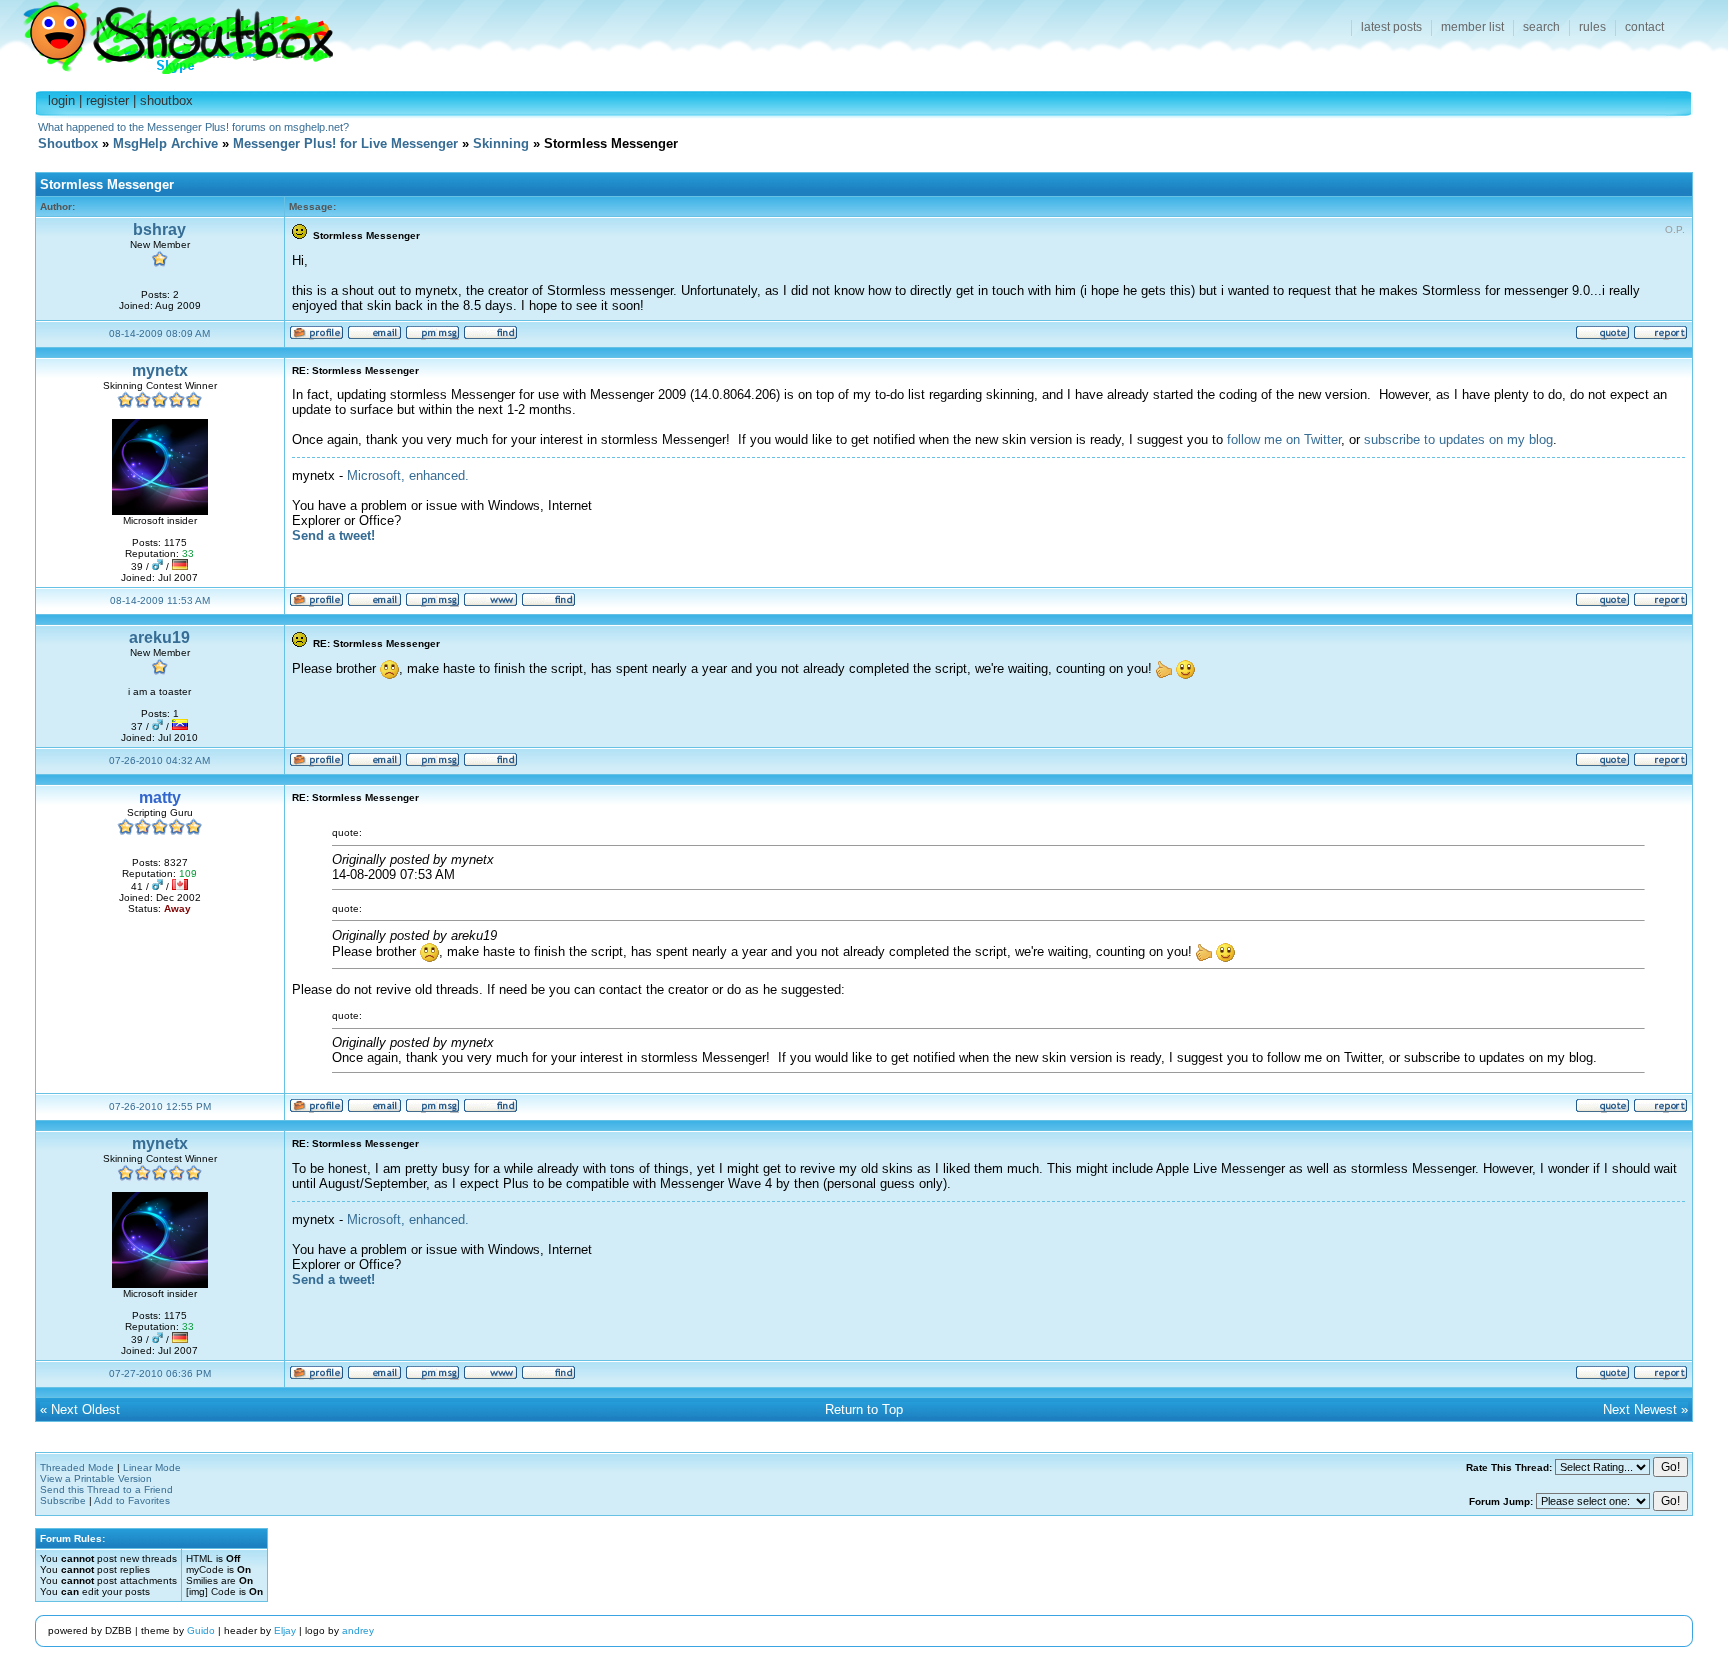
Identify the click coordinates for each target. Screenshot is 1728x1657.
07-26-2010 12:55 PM (160, 1106)
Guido (201, 1630)
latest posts (1391, 27)
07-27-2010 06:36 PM (160, 1373)
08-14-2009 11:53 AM (160, 600)
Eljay (285, 1630)
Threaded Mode (77, 1467)
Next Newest (1640, 1409)
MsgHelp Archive (165, 143)
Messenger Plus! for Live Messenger (345, 143)
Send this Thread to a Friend (106, 1489)
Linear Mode (152, 1467)
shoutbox (166, 100)
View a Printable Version (96, 1478)
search (1541, 27)
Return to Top (864, 1409)
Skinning (501, 143)
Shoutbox (166, 32)
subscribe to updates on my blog (1458, 439)
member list (1472, 27)
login (61, 100)
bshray (159, 229)
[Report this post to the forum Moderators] (1660, 336)
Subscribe (63, 1500)
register (107, 100)
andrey (358, 1630)
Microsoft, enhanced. (408, 475)
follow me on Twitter (1284, 439)
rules (1592, 27)
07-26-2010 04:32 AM (159, 760)
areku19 (159, 637)
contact (1644, 27)
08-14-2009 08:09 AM (159, 333)
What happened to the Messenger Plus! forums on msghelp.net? (193, 127)
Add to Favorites (132, 1500)
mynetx (160, 370)
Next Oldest (85, 1409)
